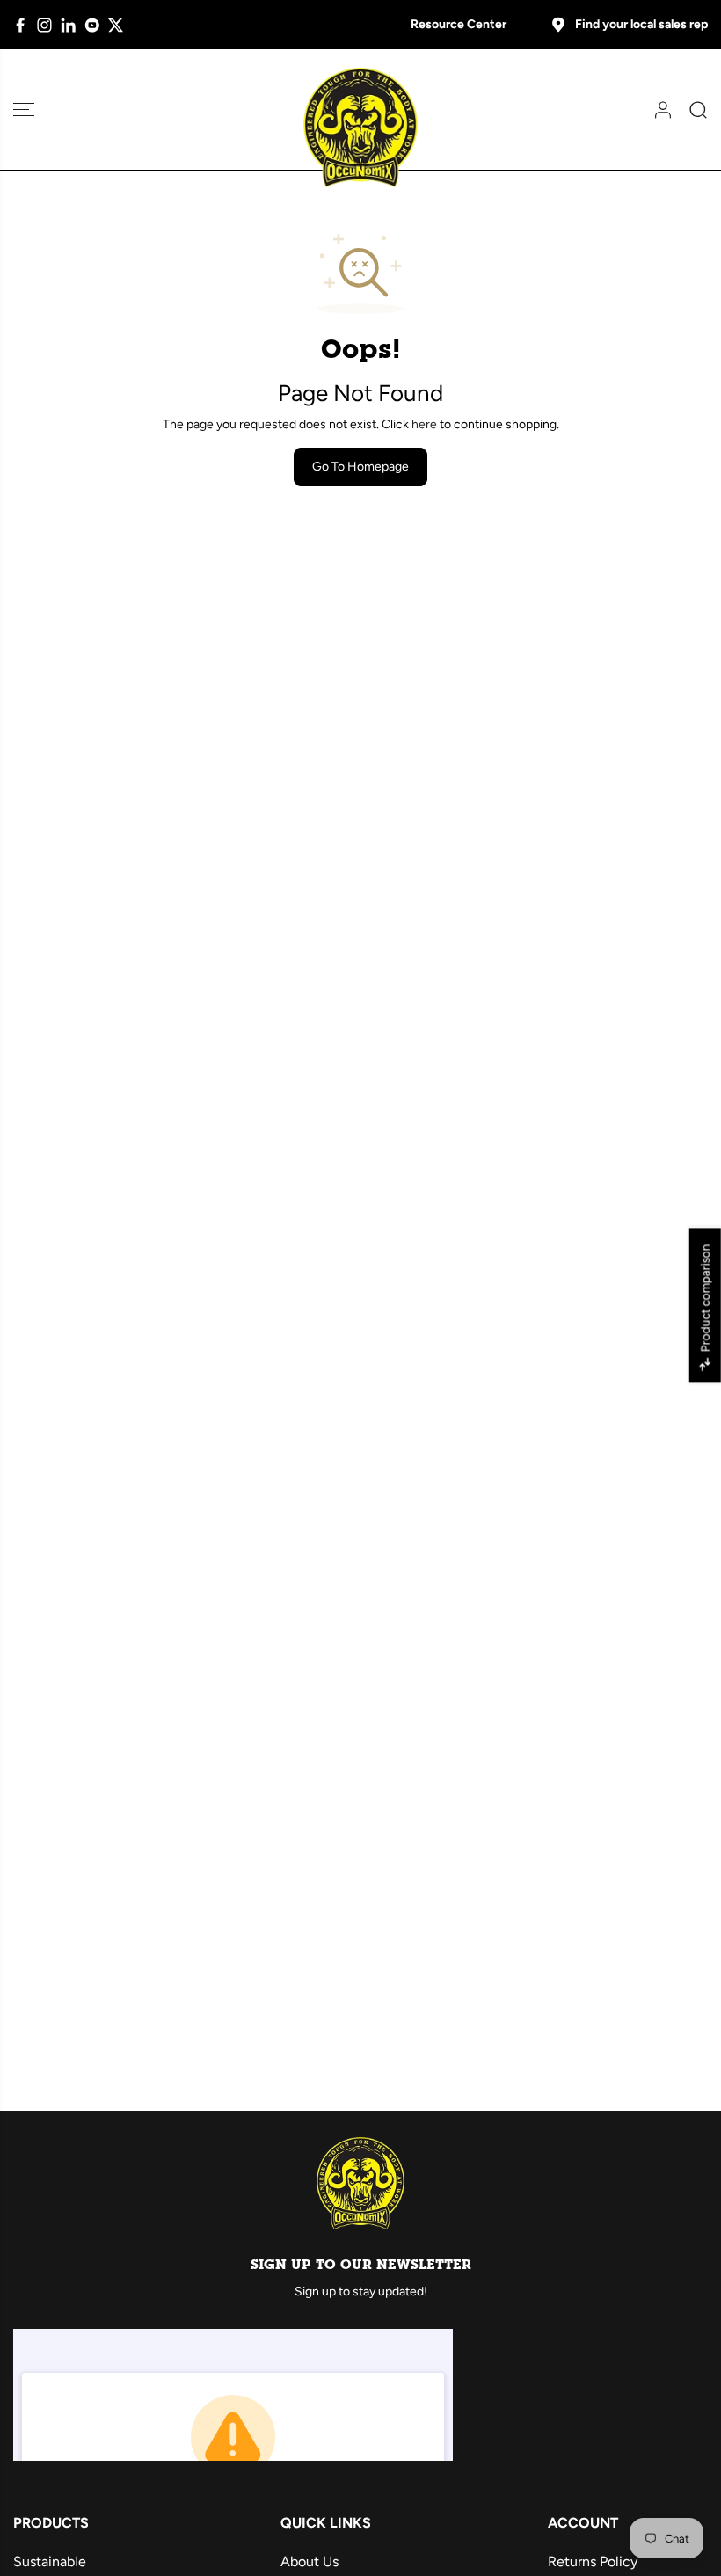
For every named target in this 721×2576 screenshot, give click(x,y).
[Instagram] (44, 25)
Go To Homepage (360, 467)
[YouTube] (92, 25)
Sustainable (50, 2561)
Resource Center (459, 24)
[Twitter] (116, 25)
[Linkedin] (68, 25)
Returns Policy (593, 2561)
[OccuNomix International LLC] (360, 128)
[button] (24, 109)
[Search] (692, 110)
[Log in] (657, 110)
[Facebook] (21, 25)
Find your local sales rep (641, 24)
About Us (310, 2561)
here (424, 424)
